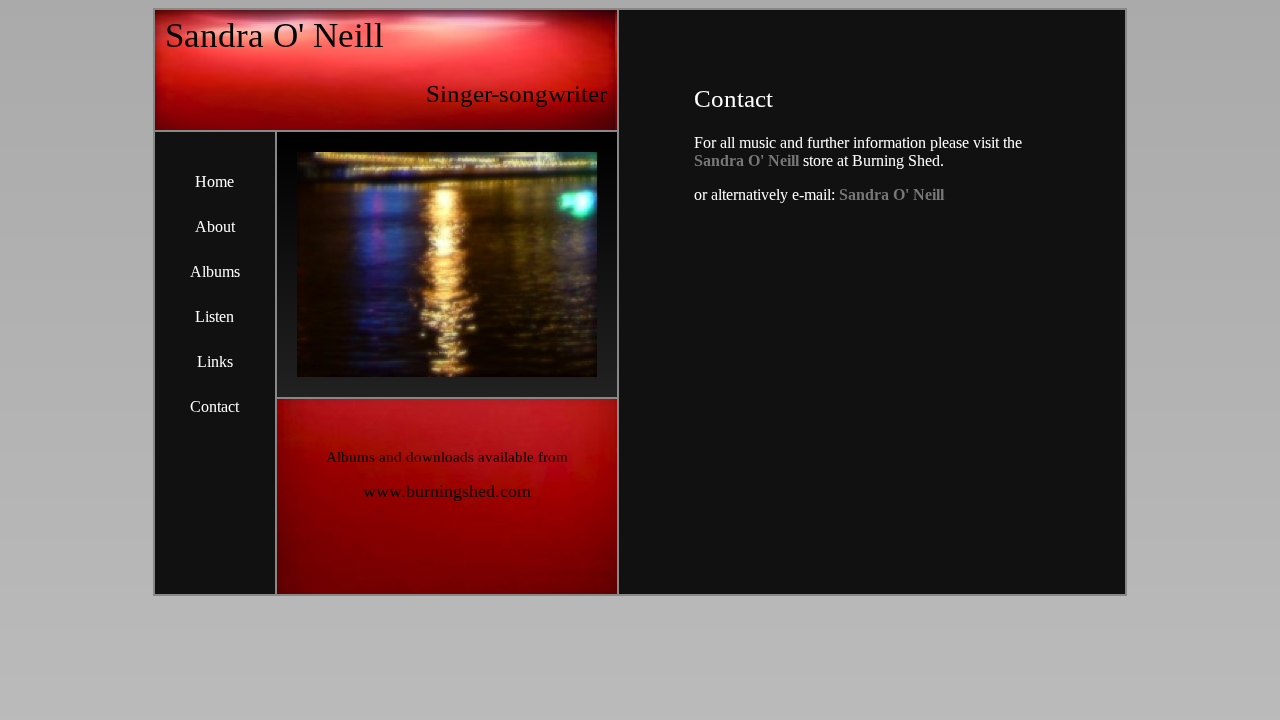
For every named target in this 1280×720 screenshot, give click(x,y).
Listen (214, 316)
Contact (214, 406)
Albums (215, 271)
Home (214, 181)
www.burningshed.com (447, 491)
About (215, 226)
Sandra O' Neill (746, 160)
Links (215, 361)
